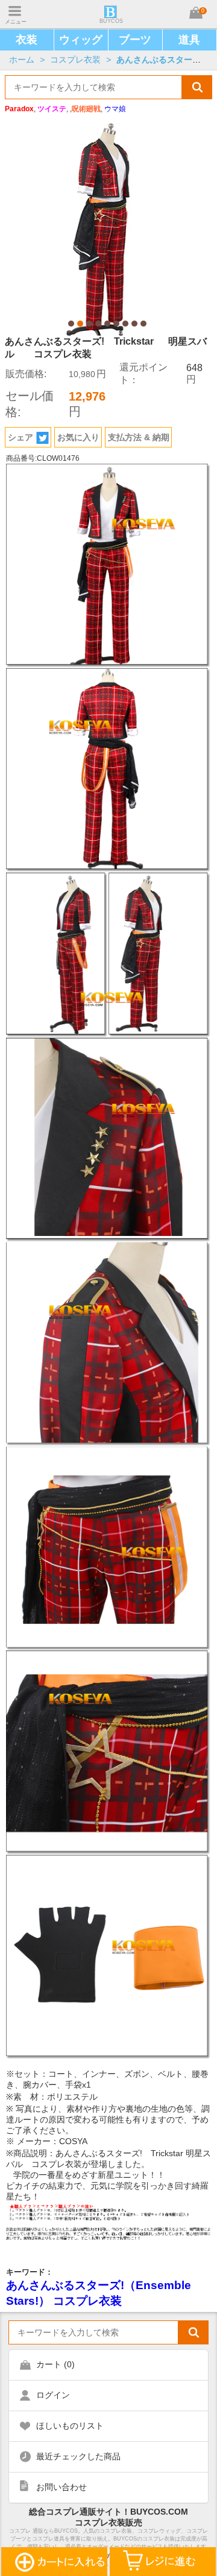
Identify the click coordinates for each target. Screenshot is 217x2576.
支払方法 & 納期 (139, 437)
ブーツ (135, 40)
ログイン (53, 2395)
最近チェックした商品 (78, 2456)
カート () (55, 2364)
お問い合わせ (61, 2487)
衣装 (27, 40)
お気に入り (78, 437)
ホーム (22, 60)
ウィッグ (81, 40)
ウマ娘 (115, 109)
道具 (189, 40)
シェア (20, 437)
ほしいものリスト (70, 2426)
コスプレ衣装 (75, 60)
